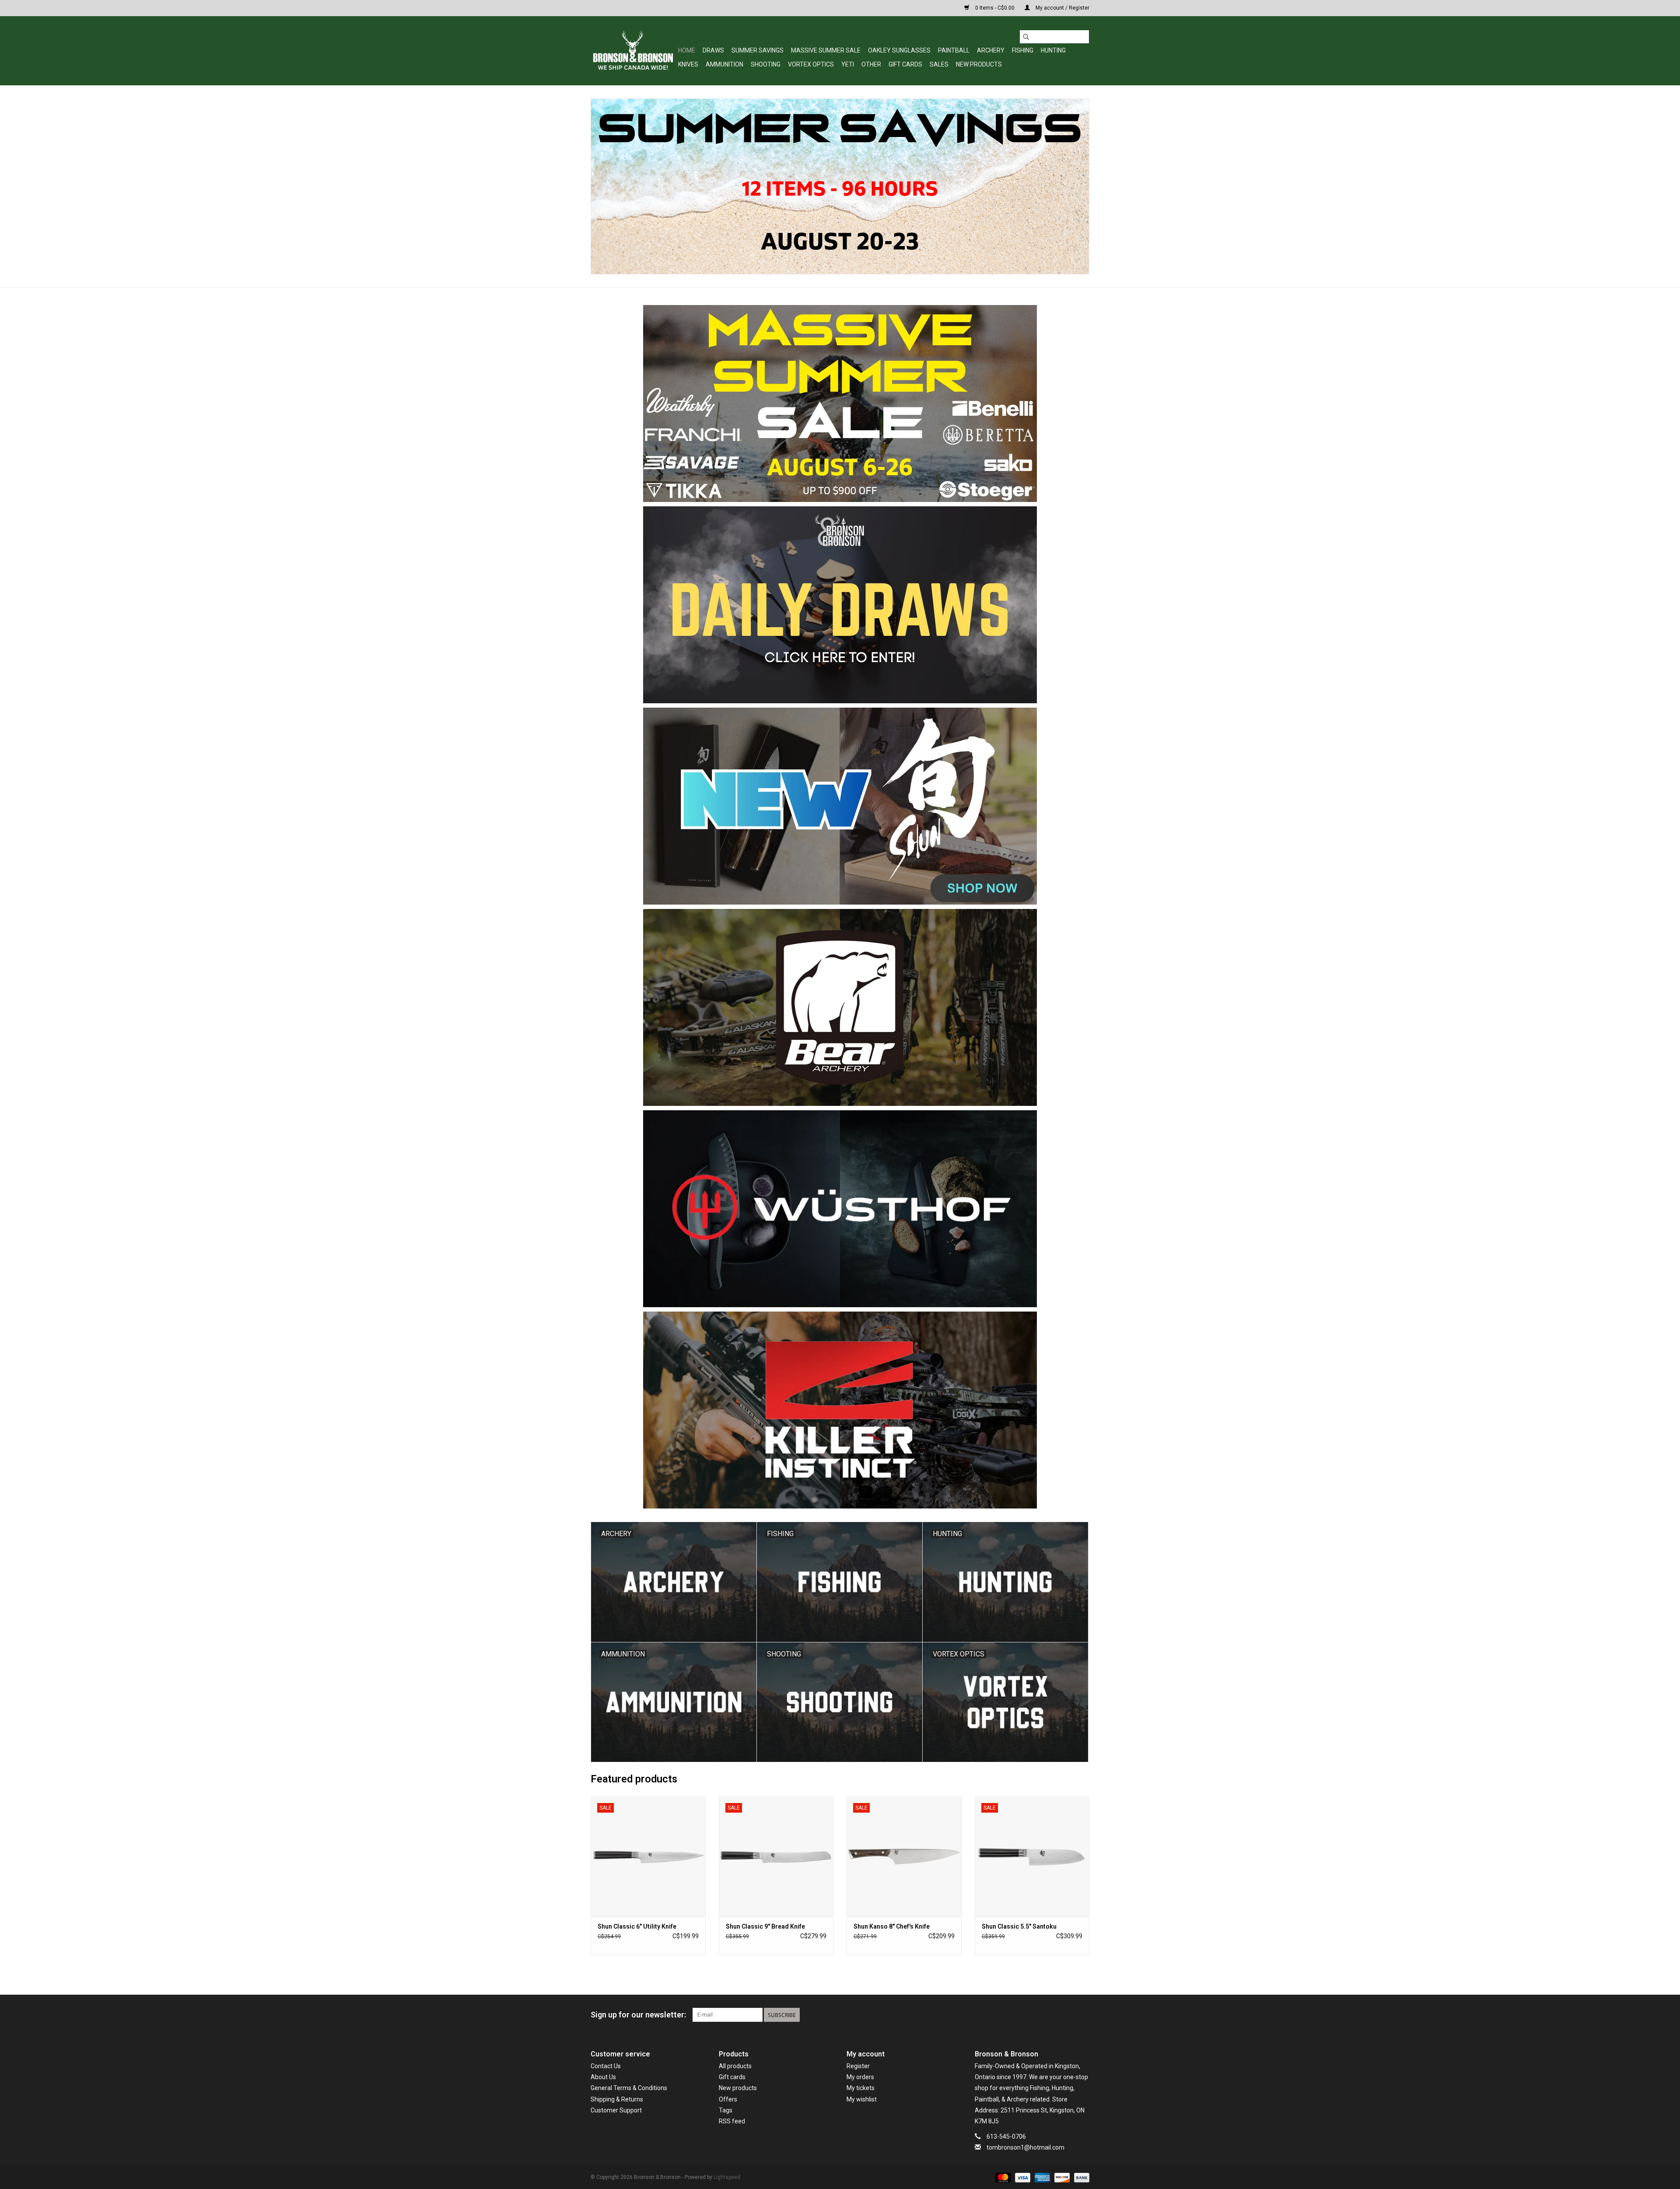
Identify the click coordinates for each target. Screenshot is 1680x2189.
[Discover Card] (1061, 2178)
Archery (991, 50)
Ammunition (724, 64)
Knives (688, 64)
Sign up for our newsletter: (638, 2015)
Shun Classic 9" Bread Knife (765, 1926)
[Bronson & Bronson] (633, 51)
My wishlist (862, 2099)
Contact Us (606, 2066)
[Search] (1026, 37)
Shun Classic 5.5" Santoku (1019, 1926)
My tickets (861, 2088)
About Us (603, 2077)
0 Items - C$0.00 (995, 8)
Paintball (954, 50)
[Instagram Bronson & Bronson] (1082, 2015)
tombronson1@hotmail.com (1025, 2147)
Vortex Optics (811, 64)
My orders (860, 2077)
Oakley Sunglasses (899, 50)
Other (871, 64)
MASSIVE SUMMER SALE (826, 50)
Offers (728, 2099)
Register (858, 2066)
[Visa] (1022, 2178)
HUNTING (1053, 50)
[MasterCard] (1002, 2178)
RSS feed (732, 2121)
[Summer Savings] (840, 186)
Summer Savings (758, 50)
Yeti (848, 64)
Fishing (1023, 50)
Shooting (766, 64)
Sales (939, 64)
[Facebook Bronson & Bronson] (1052, 2015)
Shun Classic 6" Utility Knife (637, 1926)
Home (687, 50)
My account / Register (1062, 8)
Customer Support (616, 2110)
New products (738, 2088)
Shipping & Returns (617, 2099)
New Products (979, 64)
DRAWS (713, 50)
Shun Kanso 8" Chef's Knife (892, 1926)
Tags (726, 2110)
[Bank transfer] (1080, 2178)
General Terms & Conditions (629, 2088)
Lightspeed (727, 2177)
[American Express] (1041, 2178)
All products (735, 2066)
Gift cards (905, 64)
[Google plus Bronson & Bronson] (1067, 2015)
